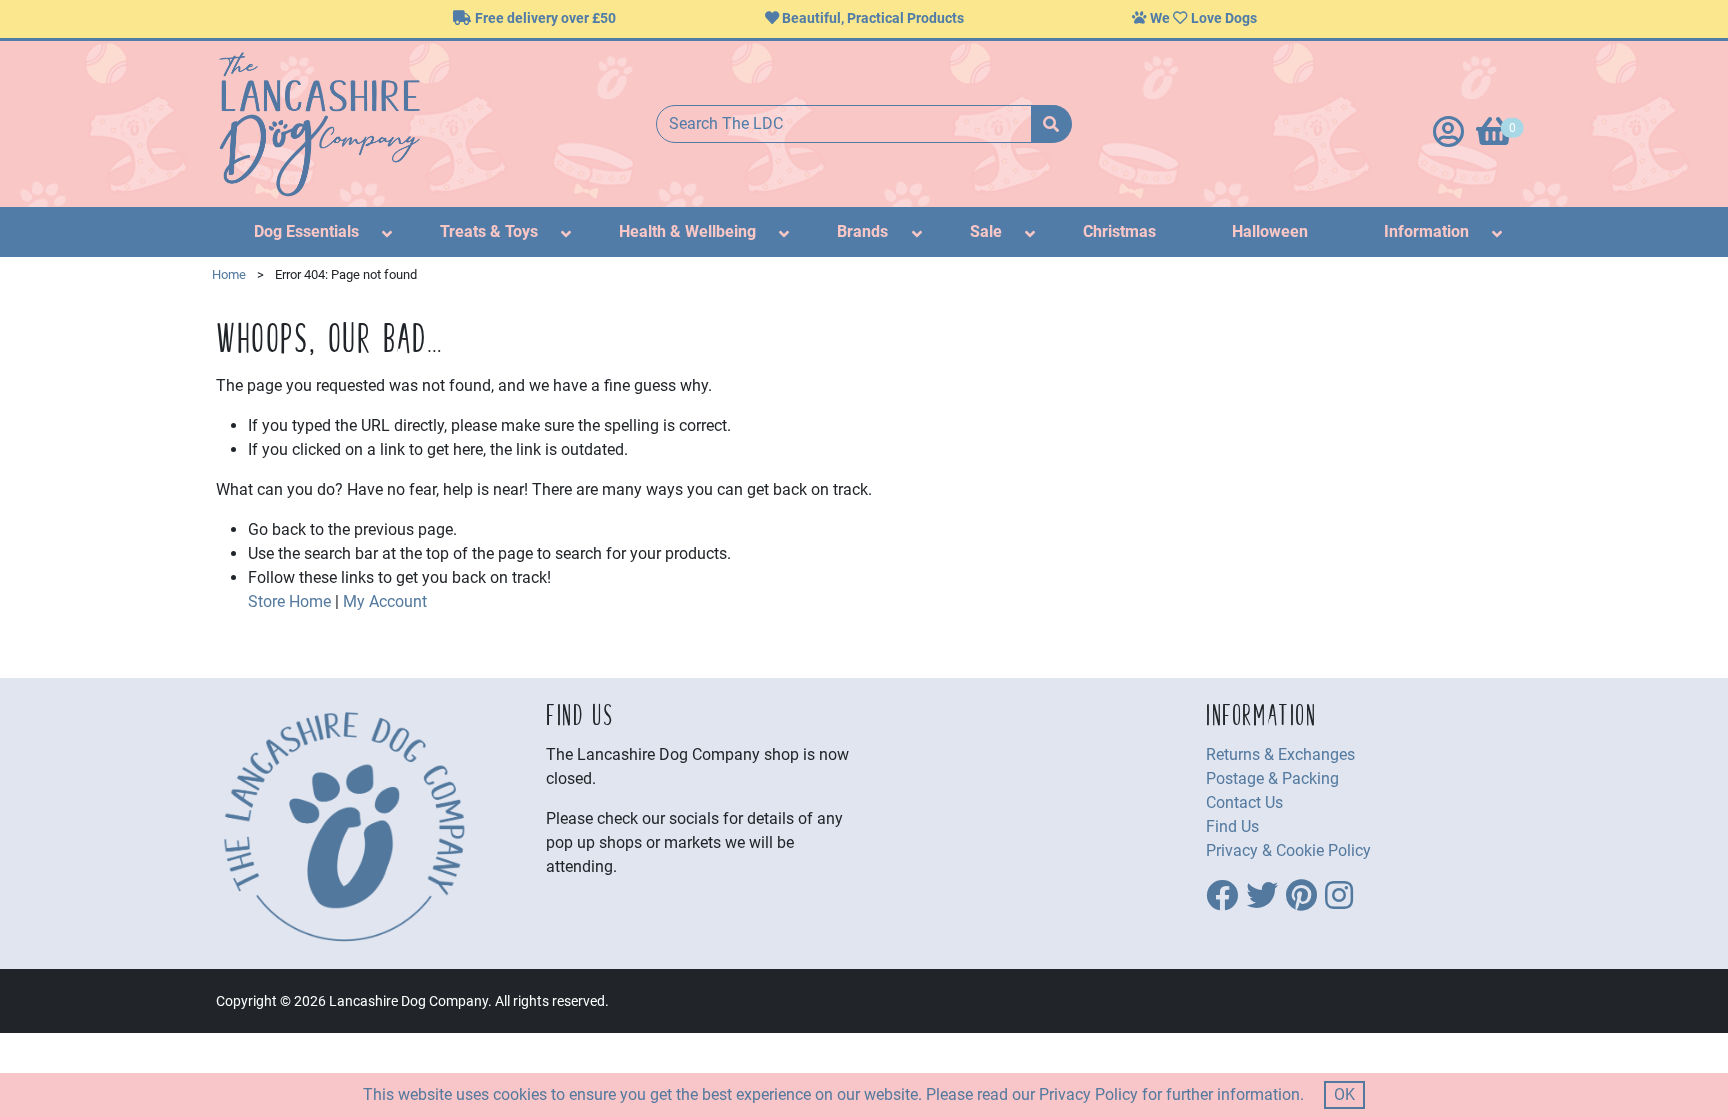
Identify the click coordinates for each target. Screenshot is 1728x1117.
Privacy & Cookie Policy (1288, 850)
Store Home (289, 601)
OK (1344, 1094)
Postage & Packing (1272, 778)
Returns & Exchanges (1280, 754)
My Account (385, 601)
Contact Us (1244, 802)
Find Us (1232, 826)
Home (229, 274)
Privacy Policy (1088, 1094)
